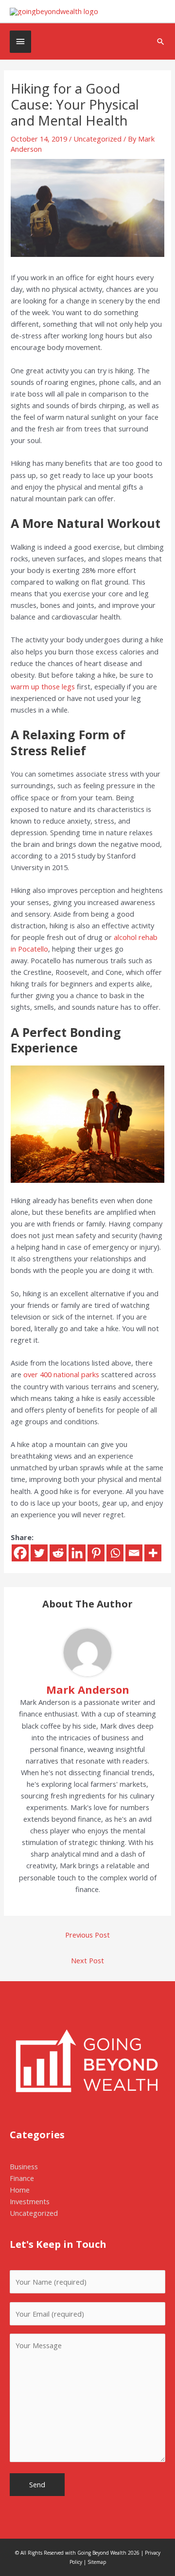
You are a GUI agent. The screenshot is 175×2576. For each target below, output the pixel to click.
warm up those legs (43, 686)
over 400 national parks (61, 1374)
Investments (30, 2201)
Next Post (87, 1960)
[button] (161, 41)
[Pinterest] (96, 1553)
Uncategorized (97, 139)
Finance (22, 2178)
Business (24, 2166)
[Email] (134, 1553)
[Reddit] (58, 1553)
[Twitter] (39, 1553)
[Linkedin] (77, 1553)
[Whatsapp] (115, 1553)
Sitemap (97, 2562)
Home (20, 2190)
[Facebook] (20, 1553)
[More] (153, 1553)
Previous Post (87, 1935)
